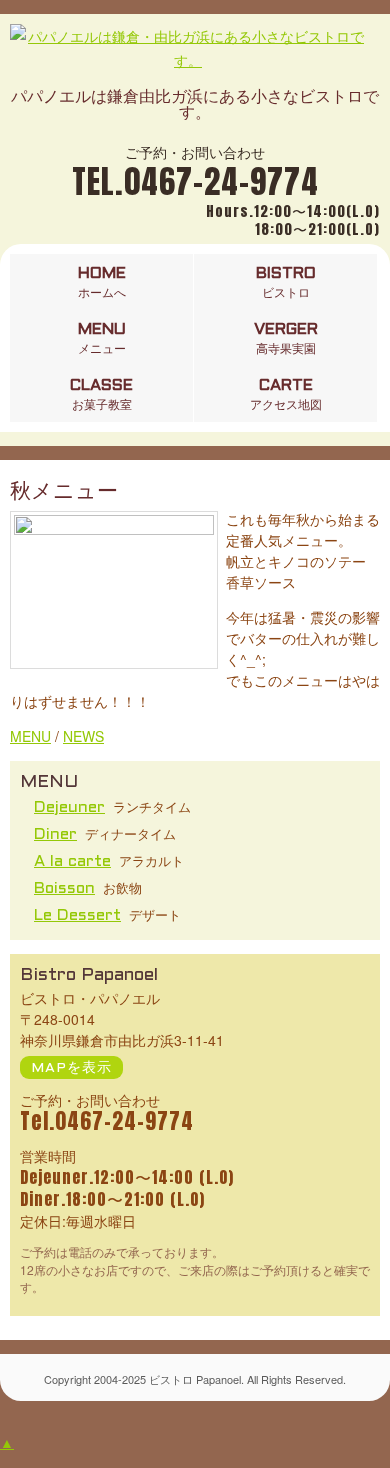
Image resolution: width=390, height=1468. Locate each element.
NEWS (83, 736)
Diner (55, 834)
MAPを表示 (71, 1068)
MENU (30, 736)
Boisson (64, 888)
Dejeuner (69, 807)
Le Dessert (77, 915)
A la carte (72, 861)
